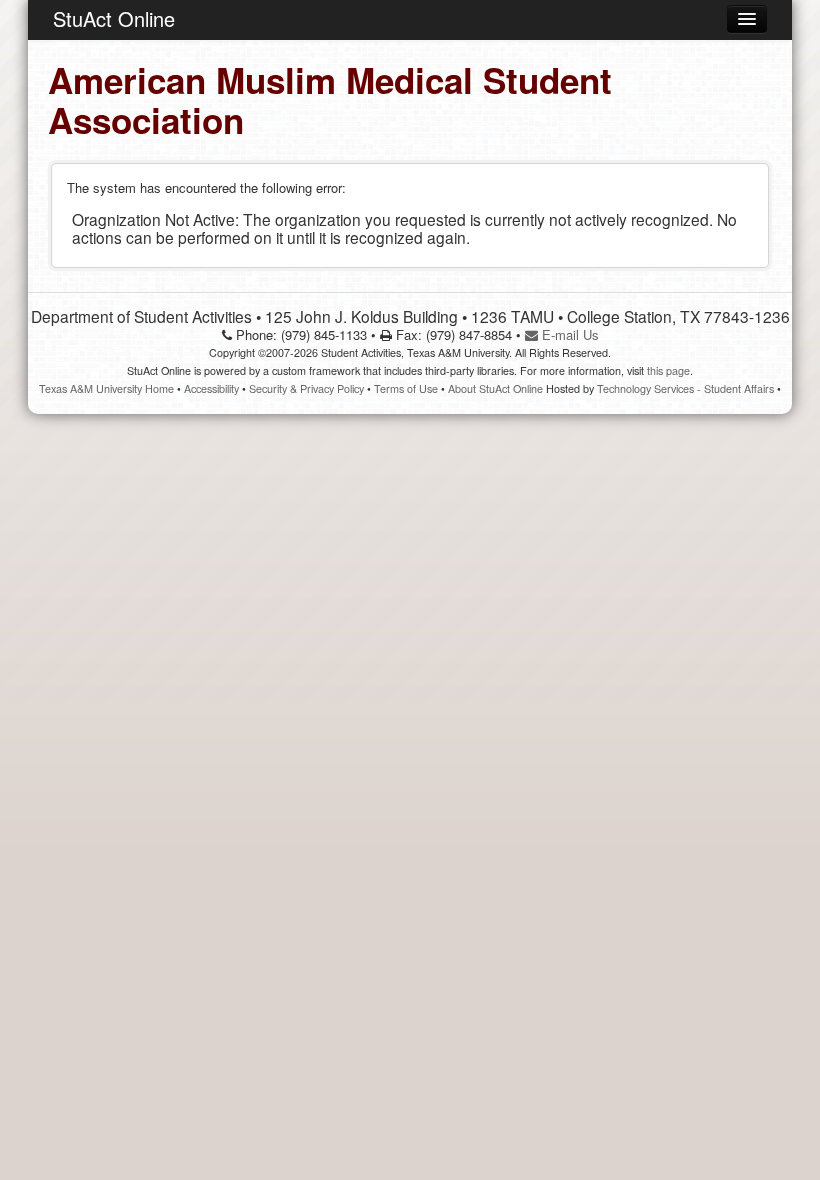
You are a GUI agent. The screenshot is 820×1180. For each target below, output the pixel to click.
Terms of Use (406, 388)
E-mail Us (568, 334)
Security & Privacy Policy (306, 388)
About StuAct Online (495, 388)
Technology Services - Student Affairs (685, 388)
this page (668, 370)
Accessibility (211, 388)
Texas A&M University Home (106, 388)
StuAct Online (114, 18)
